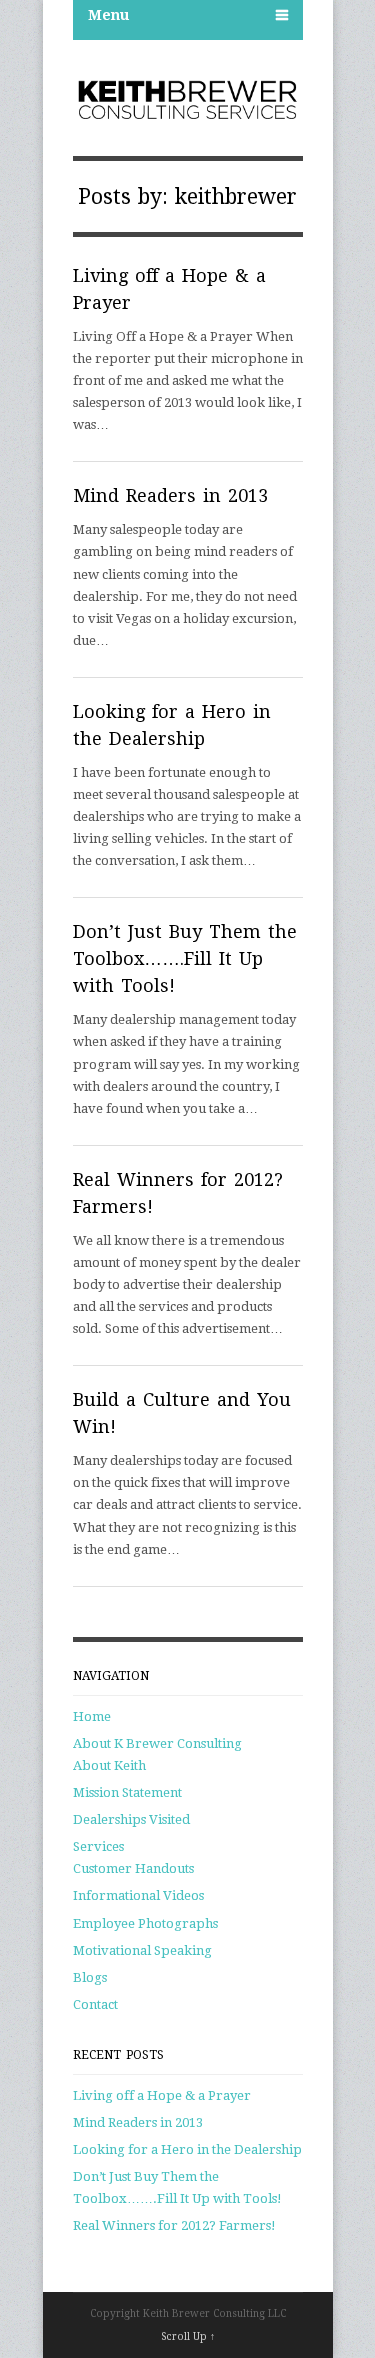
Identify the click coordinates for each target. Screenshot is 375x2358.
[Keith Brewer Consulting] (188, 99)
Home (92, 1716)
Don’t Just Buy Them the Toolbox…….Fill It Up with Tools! (185, 958)
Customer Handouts (133, 1868)
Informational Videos (138, 1895)
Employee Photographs (145, 1923)
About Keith (109, 1765)
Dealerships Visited (131, 1819)
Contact (95, 2004)
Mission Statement (127, 1792)
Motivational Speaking (142, 1950)
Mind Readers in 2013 (170, 495)
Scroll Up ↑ (188, 2336)
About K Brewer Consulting (157, 1743)
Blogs (90, 1977)
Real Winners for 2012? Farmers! (174, 2225)
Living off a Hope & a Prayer (162, 2095)
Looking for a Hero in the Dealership (187, 2149)
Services (98, 1846)
